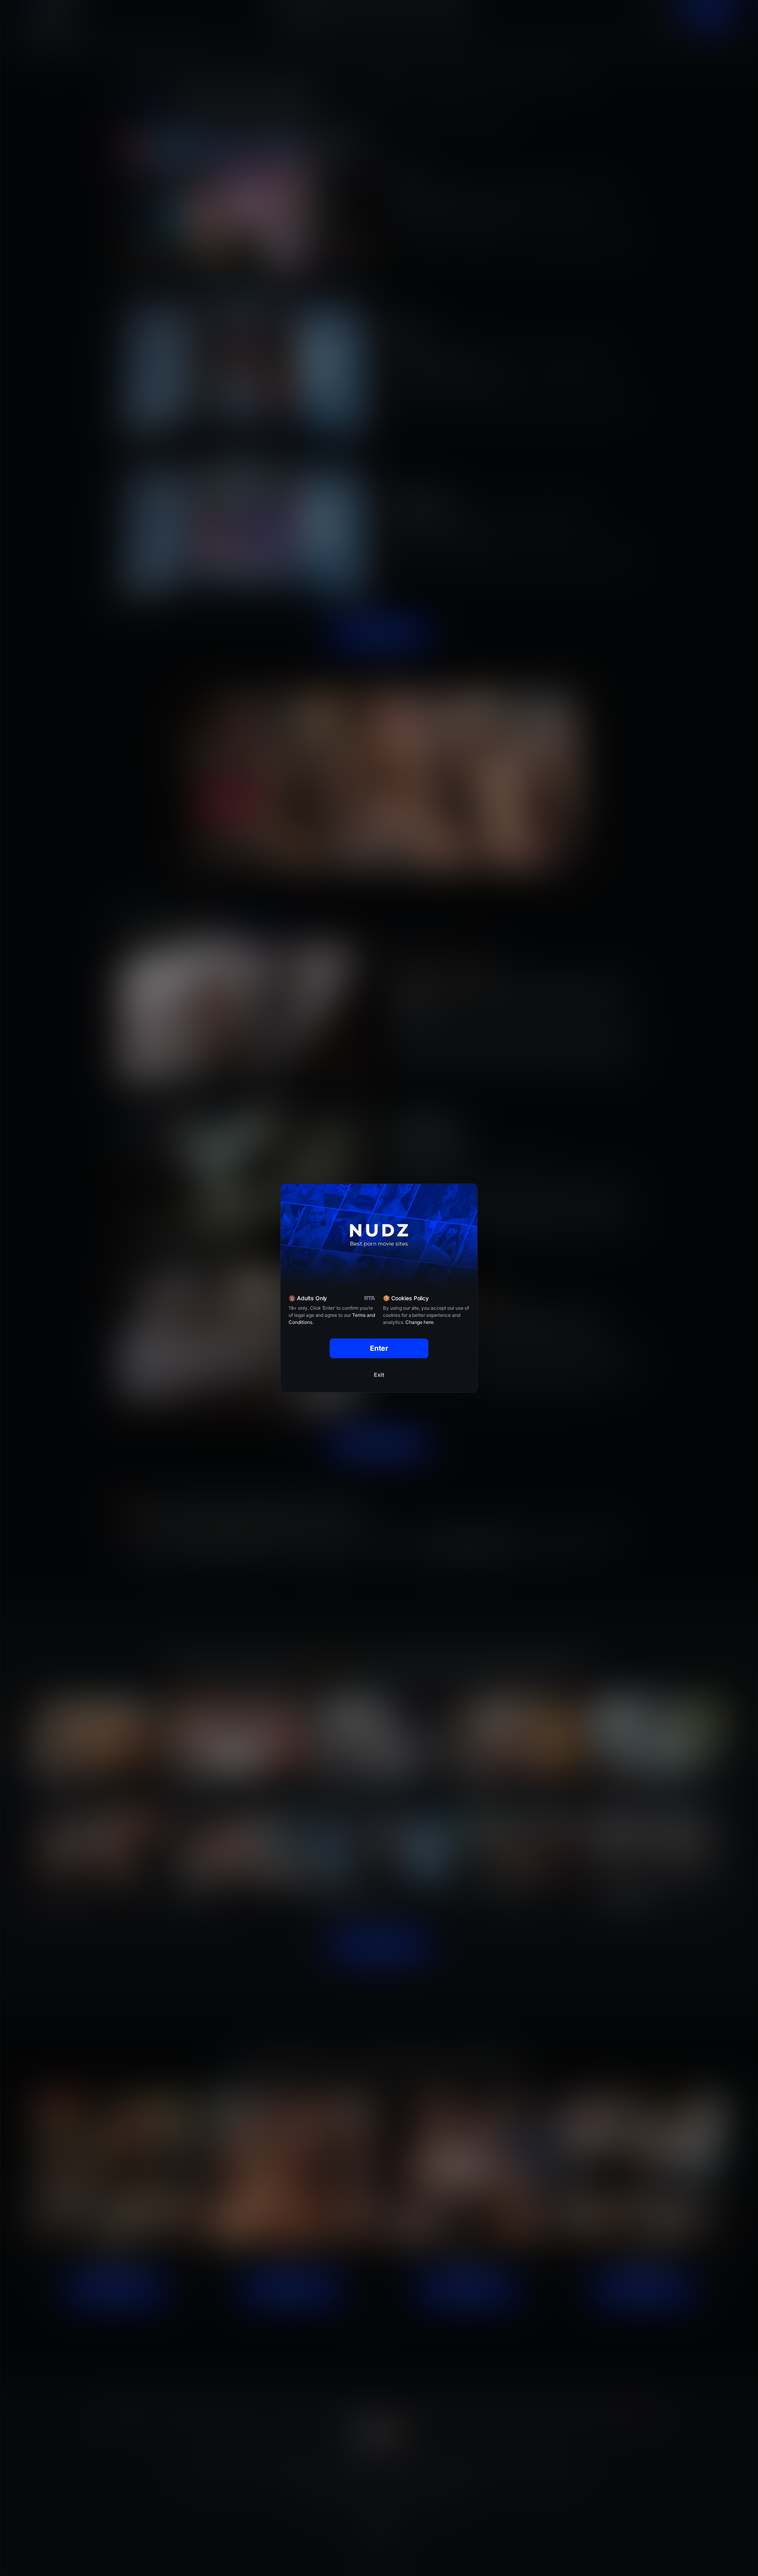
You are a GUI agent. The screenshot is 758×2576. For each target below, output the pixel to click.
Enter (379, 1348)
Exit (379, 1375)
